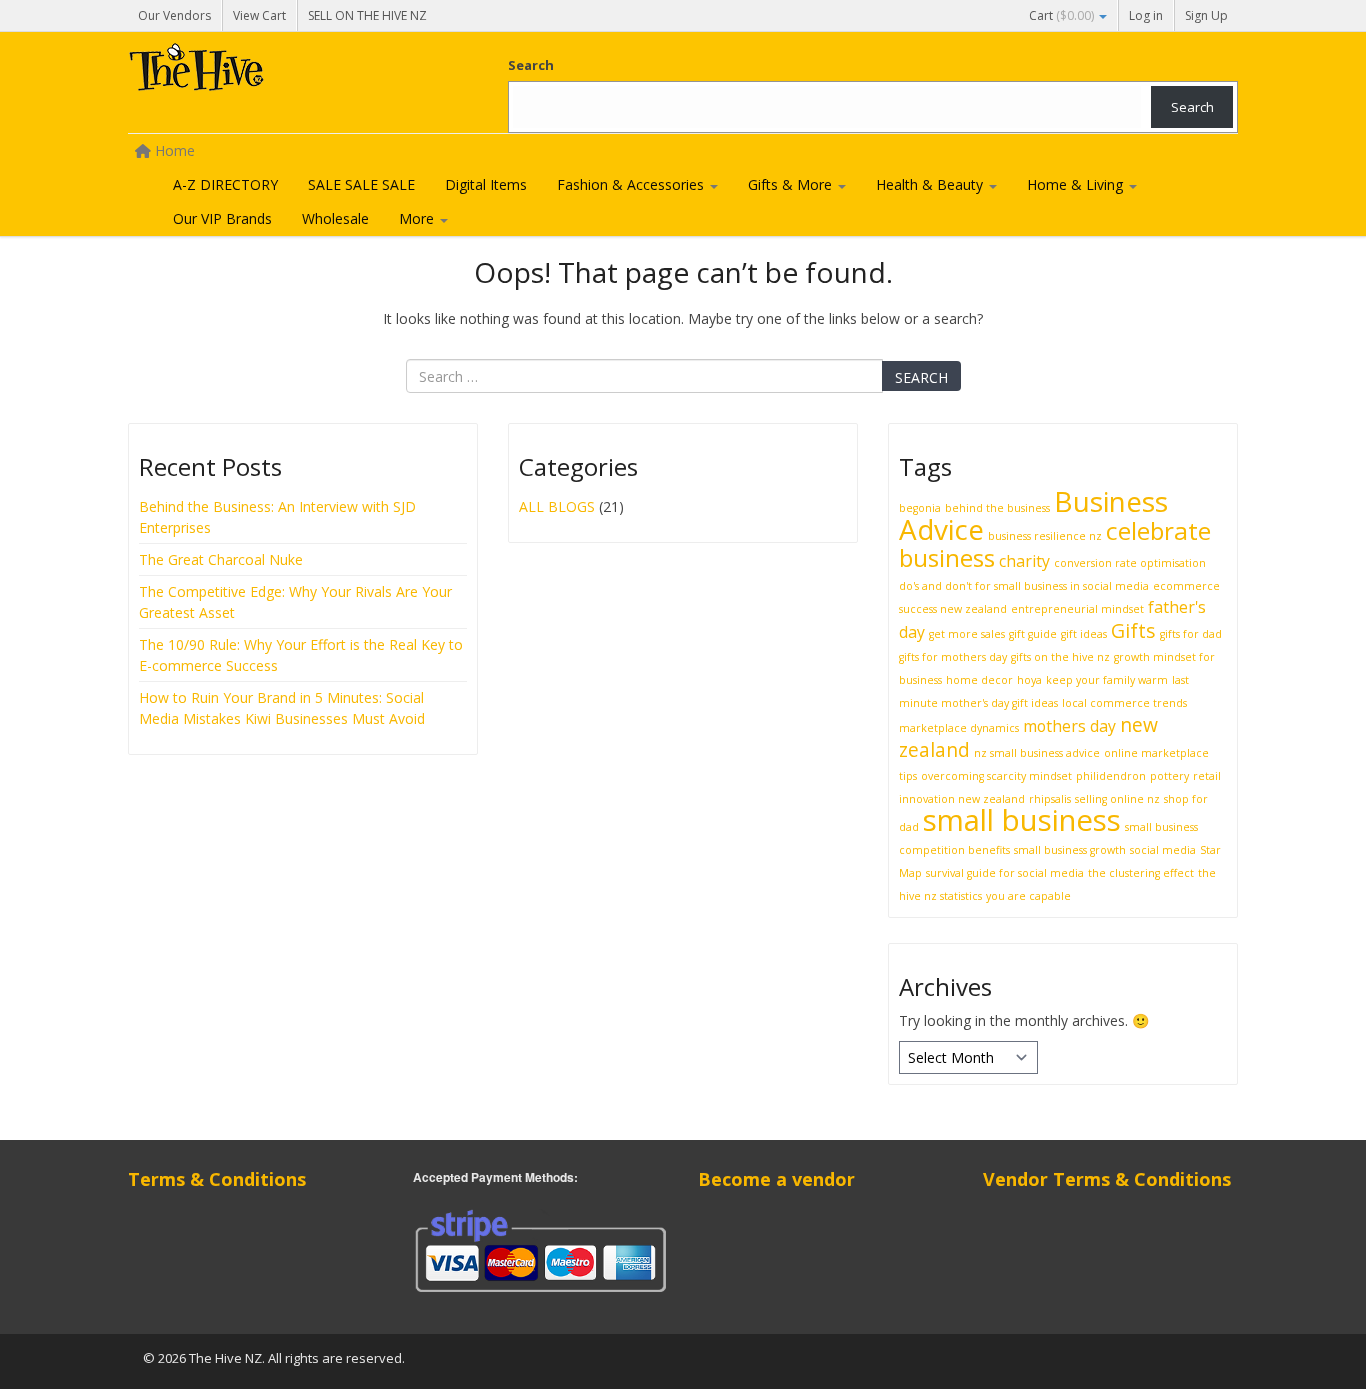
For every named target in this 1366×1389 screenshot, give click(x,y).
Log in (1146, 15)
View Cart (259, 15)
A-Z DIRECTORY (225, 184)
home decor (979, 680)
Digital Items (486, 184)
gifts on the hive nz (1060, 657)
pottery (1169, 776)
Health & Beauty (931, 184)
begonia (920, 508)
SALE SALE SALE (361, 184)
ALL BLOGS (557, 506)
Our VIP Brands (222, 218)
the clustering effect (1141, 873)
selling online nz (1117, 799)
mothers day (1069, 726)
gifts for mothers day (953, 657)
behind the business (997, 508)
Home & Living (1077, 184)
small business (1022, 820)
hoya (1029, 680)
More (418, 218)
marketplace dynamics (959, 728)
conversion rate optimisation (1130, 563)
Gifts (1133, 630)
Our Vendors (174, 15)
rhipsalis (1050, 799)
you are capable (1028, 896)
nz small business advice (1037, 753)
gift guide (1033, 634)
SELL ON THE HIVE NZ (367, 15)
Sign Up (1206, 15)
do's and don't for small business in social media (1024, 586)
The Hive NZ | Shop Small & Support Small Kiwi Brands (278, 72)
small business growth (1070, 850)
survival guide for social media (1005, 873)
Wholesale (335, 218)
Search (531, 65)
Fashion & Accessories (632, 184)
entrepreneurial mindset (1077, 609)
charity (1024, 561)
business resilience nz (1045, 536)
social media (1163, 850)
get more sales (967, 634)
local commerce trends (1124, 703)
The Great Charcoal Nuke (223, 559)
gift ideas (1084, 634)
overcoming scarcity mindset (996, 776)
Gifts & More (792, 184)
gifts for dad (1191, 634)
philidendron (1111, 776)
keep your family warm (1107, 680)
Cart (1061, 15)
